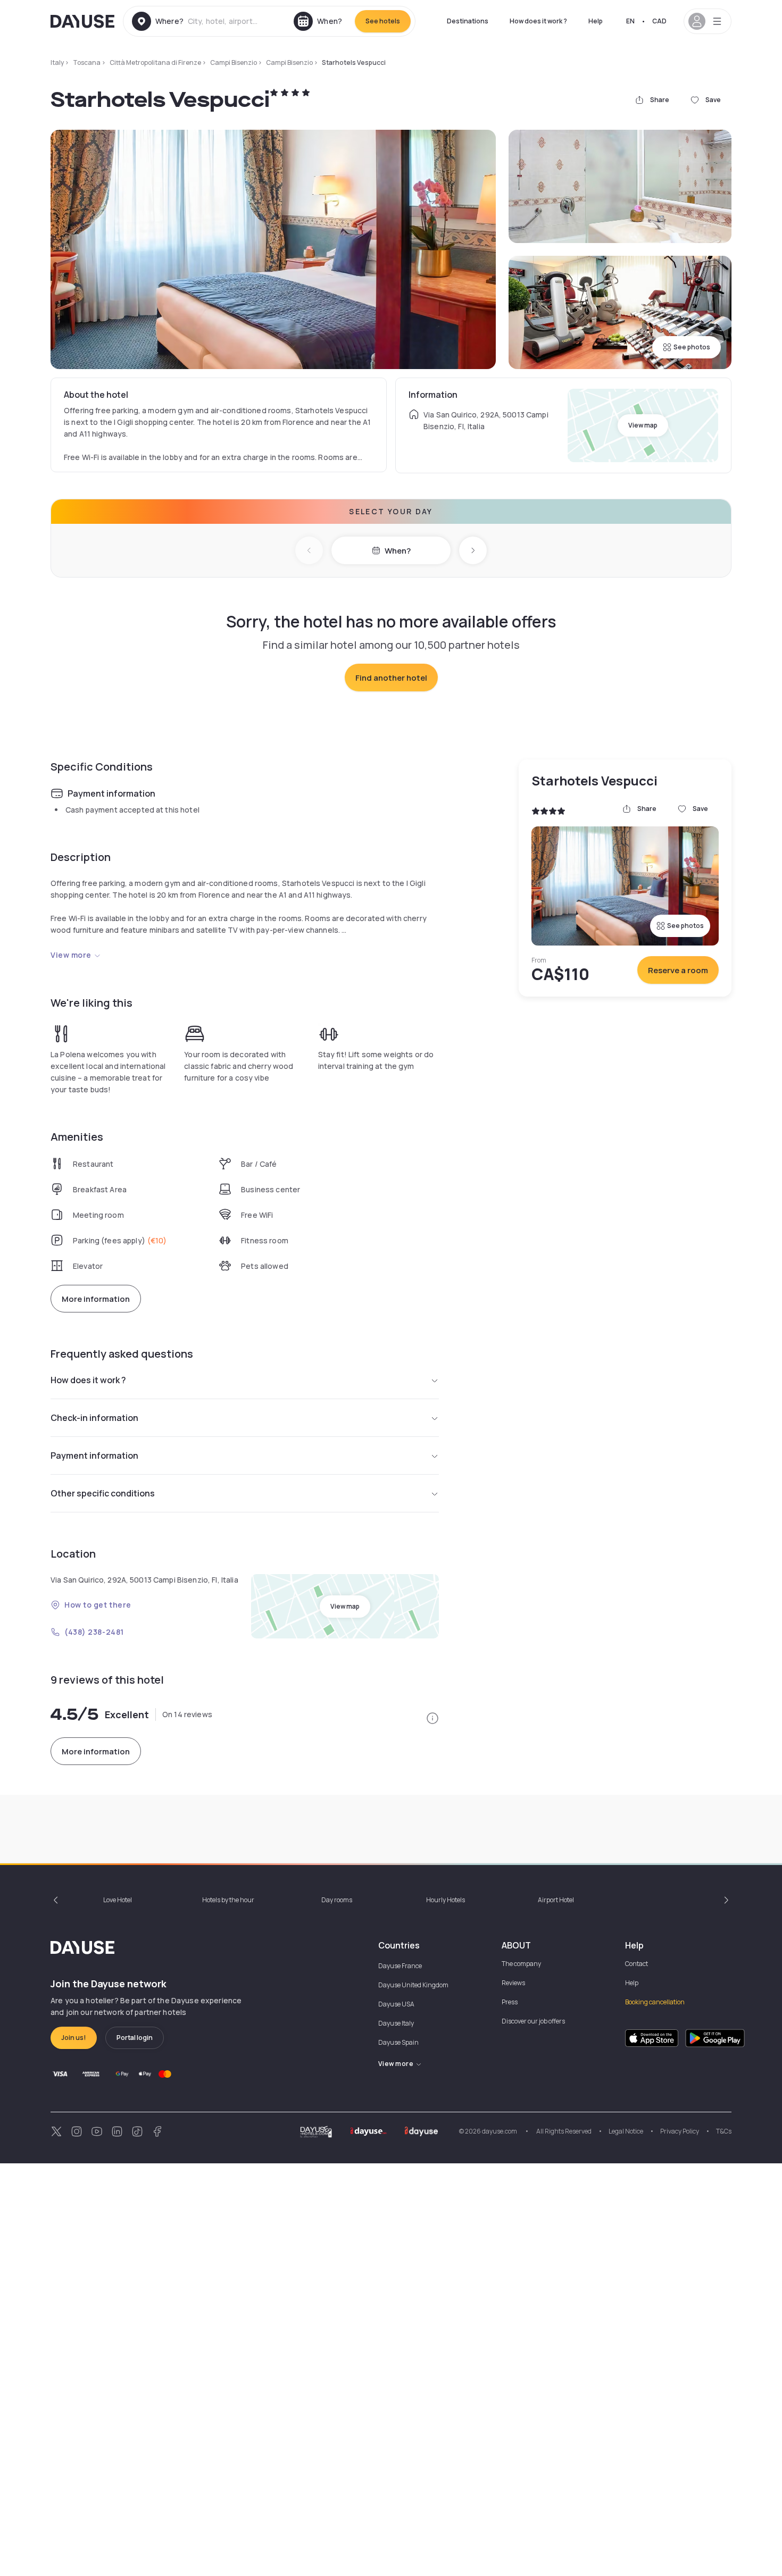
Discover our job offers (533, 2021)
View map (643, 425)
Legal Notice (626, 2131)
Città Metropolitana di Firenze (155, 62)
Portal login (135, 2038)
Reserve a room (678, 970)
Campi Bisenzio (234, 62)
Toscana (87, 62)
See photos (692, 347)
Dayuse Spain (398, 2042)
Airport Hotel (556, 1900)
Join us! (74, 2038)
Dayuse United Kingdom (413, 1985)
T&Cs (724, 2131)
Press (510, 2002)
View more (71, 955)
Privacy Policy (680, 2131)
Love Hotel (118, 1900)
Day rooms (337, 1900)
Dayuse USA (396, 2004)
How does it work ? (538, 21)
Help (596, 21)
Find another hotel (391, 678)
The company (521, 1964)
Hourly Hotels (446, 1900)
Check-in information (94, 1418)
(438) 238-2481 (94, 1632)
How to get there (98, 1605)
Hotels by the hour (228, 1900)
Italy (57, 62)
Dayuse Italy (396, 2023)
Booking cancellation (655, 2002)
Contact (637, 1964)
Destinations (468, 21)
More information (96, 1299)
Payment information (94, 1456)
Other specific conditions (103, 1493)
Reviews (513, 1983)
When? (398, 551)
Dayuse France (400, 1966)
